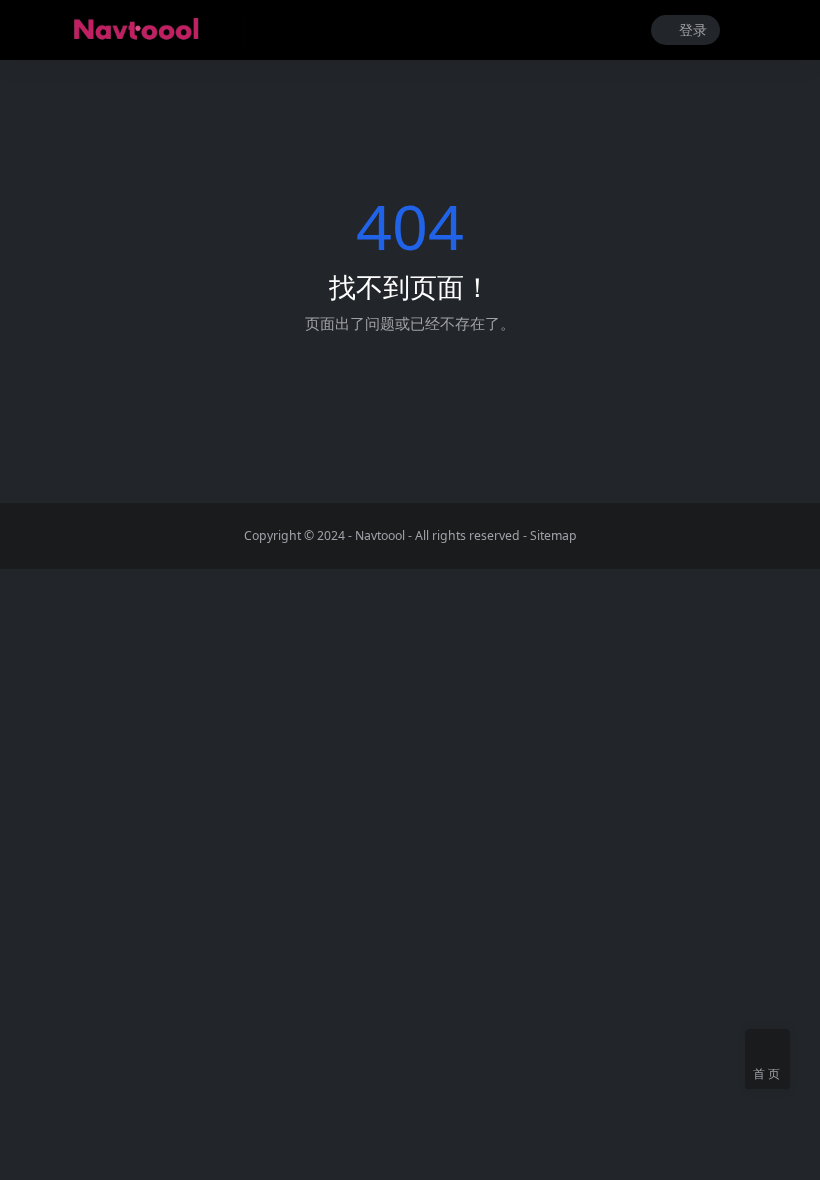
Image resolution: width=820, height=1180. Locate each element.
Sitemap (553, 535)
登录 (693, 30)
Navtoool (380, 535)
